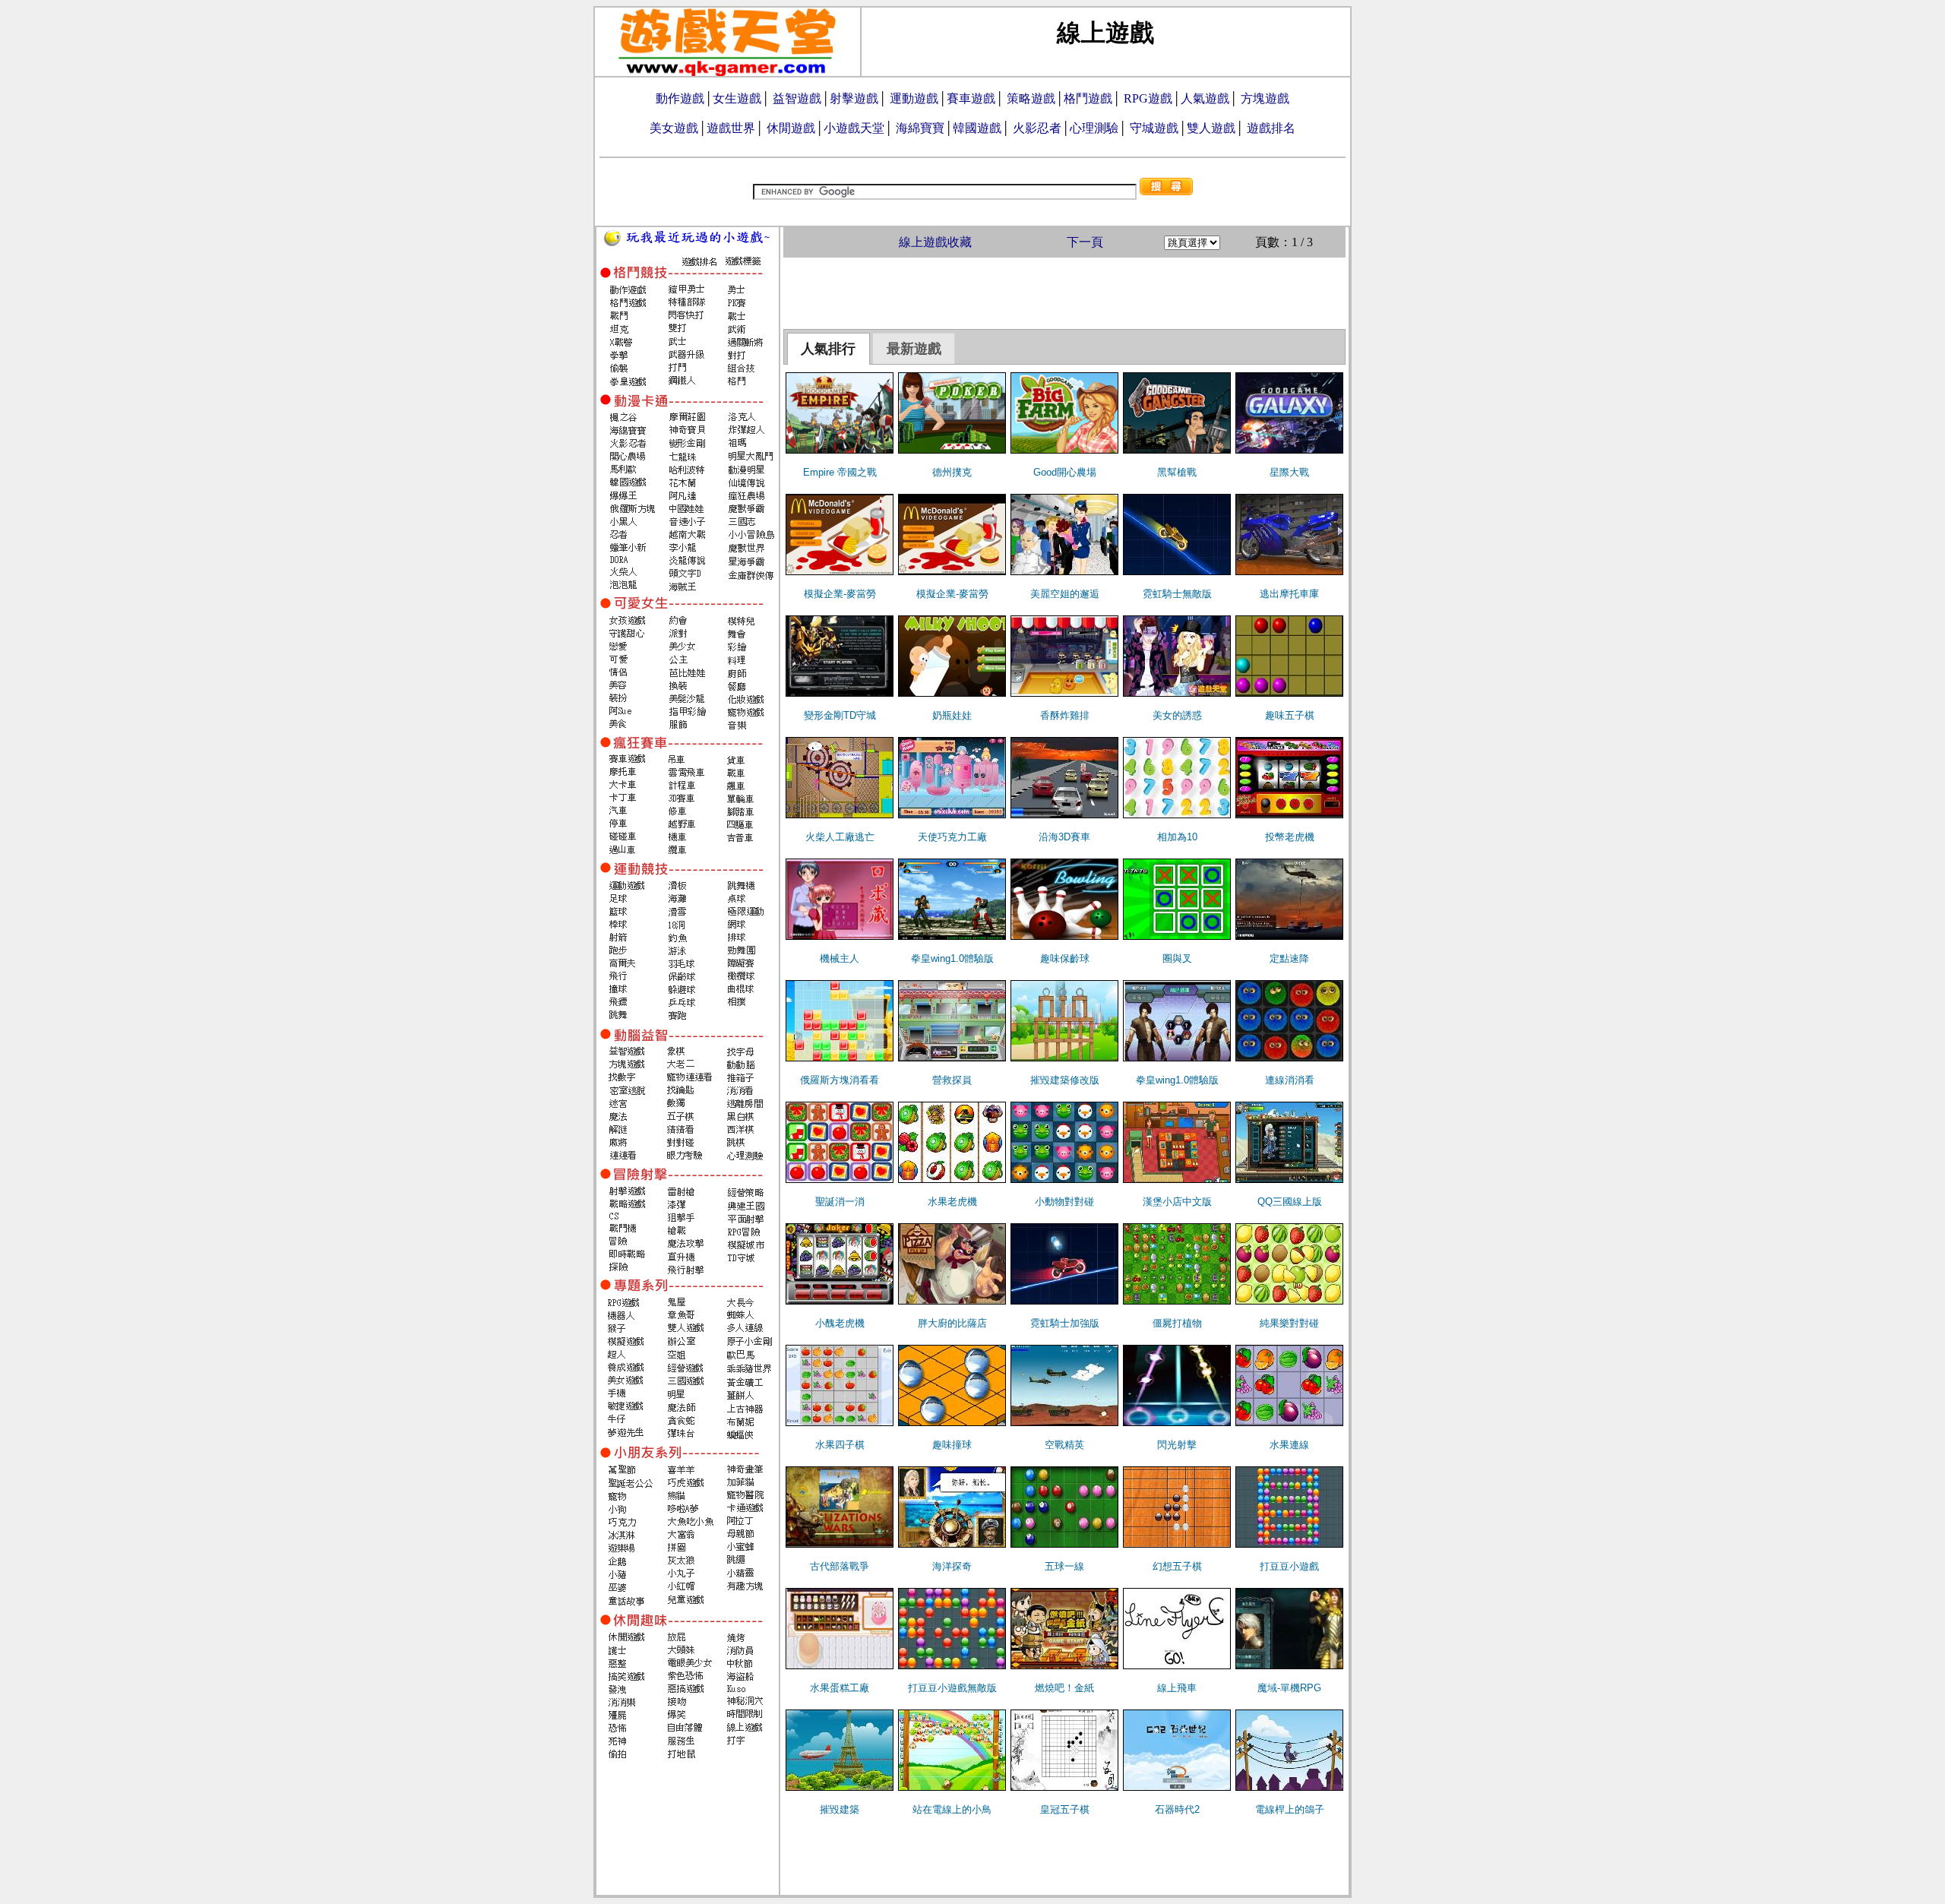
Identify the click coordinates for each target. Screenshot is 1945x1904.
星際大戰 (1289, 472)
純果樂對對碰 (1289, 1323)
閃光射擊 (1177, 1445)
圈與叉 (1177, 958)
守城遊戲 (1154, 128)
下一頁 (1085, 242)
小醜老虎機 (840, 1323)
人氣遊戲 (1205, 98)
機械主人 (840, 958)
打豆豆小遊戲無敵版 (952, 1688)
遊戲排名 (1271, 128)
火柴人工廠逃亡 (840, 837)
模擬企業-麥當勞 (840, 594)
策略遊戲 (1031, 98)
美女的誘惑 (1177, 715)
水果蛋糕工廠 (840, 1688)
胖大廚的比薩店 (952, 1323)
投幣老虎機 (1290, 837)
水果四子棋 (840, 1445)
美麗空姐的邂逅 (1065, 594)
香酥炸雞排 (1065, 715)
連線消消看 (1290, 1080)
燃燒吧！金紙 (1064, 1688)
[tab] (829, 349)
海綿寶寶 (920, 128)
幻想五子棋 (1177, 1566)
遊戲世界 (731, 128)
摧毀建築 (840, 1809)
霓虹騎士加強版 (1065, 1323)
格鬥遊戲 (1088, 98)
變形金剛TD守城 (840, 715)
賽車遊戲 (971, 98)
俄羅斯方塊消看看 (840, 1080)
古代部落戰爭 (840, 1566)
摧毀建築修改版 (1065, 1080)
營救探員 (952, 1080)
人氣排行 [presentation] (828, 349)
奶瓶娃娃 (952, 715)
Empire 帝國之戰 (840, 472)
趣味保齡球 (1065, 958)
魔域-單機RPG (1289, 1688)
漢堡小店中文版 (1177, 1202)
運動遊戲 (914, 98)
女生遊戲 (737, 98)
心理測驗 (1094, 128)
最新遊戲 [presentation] (914, 349)
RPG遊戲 (1148, 98)
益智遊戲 (797, 98)
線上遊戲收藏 (935, 242)
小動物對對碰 (1064, 1202)
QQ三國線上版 (1290, 1202)
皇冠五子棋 (1065, 1809)
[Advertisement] (1064, 292)
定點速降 (1289, 958)
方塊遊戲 (1265, 98)
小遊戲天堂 (854, 128)
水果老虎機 (952, 1202)
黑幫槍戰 (1177, 472)
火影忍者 (1037, 128)
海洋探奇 (952, 1566)
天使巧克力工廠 (952, 837)
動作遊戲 (680, 98)
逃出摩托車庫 (1289, 594)
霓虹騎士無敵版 (1177, 594)
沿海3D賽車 (1064, 837)
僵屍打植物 (1177, 1323)
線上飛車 (1177, 1688)
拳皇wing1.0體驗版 (952, 958)
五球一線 (1064, 1566)
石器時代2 (1177, 1809)
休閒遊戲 (791, 128)
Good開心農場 (1065, 472)
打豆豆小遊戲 (1289, 1566)
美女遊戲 (674, 128)
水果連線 (1289, 1445)
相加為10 (1177, 837)
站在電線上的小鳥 (952, 1809)
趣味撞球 (952, 1445)
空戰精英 (1064, 1445)
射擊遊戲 (854, 98)
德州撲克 (952, 472)
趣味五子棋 (1290, 715)
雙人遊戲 (1211, 128)
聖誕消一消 (840, 1202)
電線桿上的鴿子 (1290, 1809)
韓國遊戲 (977, 128)
